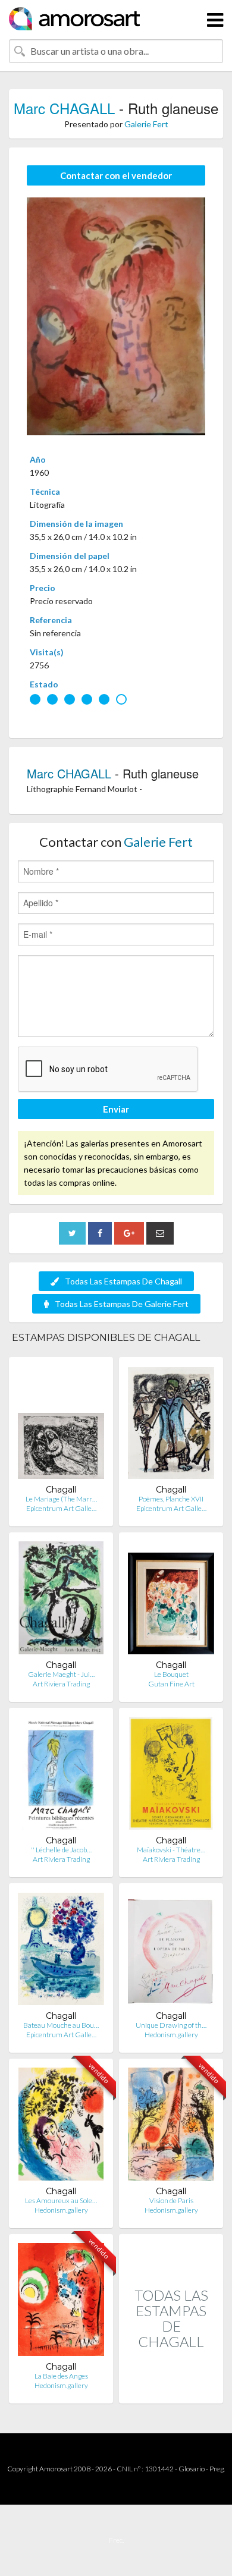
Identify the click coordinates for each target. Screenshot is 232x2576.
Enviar (116, 1109)
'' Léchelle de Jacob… (61, 1850)
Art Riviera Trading (61, 1684)
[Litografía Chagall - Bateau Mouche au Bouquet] (61, 1951)
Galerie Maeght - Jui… (61, 1674)
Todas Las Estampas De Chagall (123, 1281)
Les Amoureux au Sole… (61, 2200)
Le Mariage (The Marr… (61, 1499)
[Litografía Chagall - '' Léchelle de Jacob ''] (61, 1776)
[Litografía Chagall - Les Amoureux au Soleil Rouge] (61, 2127)
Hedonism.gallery (171, 2035)
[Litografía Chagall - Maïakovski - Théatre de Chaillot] (171, 1776)
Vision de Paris (171, 2200)
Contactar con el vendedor (116, 175)
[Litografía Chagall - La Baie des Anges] (61, 2302)
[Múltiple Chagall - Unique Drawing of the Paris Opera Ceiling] (171, 1951)
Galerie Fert (146, 124)
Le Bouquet (171, 1674)
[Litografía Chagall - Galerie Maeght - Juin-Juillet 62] (61, 1600)
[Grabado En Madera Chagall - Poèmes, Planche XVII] (171, 1425)
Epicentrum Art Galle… (61, 1508)
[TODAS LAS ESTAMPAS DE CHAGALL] (171, 2391)
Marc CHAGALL (64, 108)
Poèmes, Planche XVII (171, 1499)
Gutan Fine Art (171, 1684)
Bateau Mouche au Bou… (61, 2025)
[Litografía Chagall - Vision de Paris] (171, 2127)
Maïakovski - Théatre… (171, 1850)
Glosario (192, 2469)
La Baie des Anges (61, 2376)
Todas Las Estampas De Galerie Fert (122, 1304)
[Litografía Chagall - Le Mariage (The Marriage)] (61, 1425)
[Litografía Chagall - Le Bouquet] (171, 1600)
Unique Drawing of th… (171, 2025)
